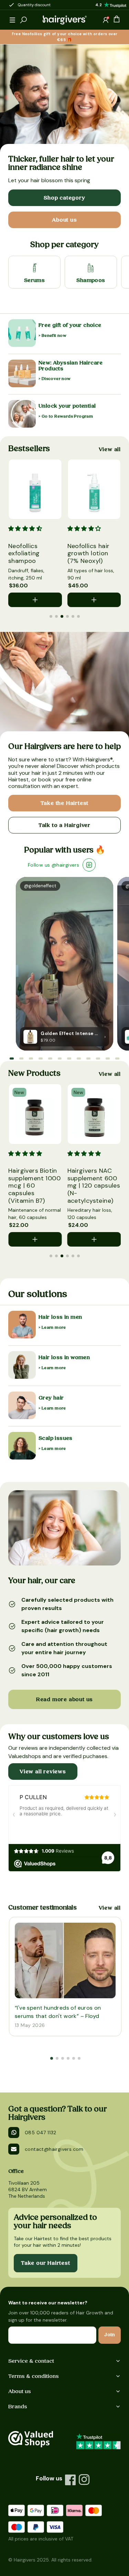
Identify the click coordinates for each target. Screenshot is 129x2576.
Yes (30, 1088)
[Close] (111, 877)
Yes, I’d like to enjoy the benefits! (65, 1107)
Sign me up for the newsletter (56, 1080)
